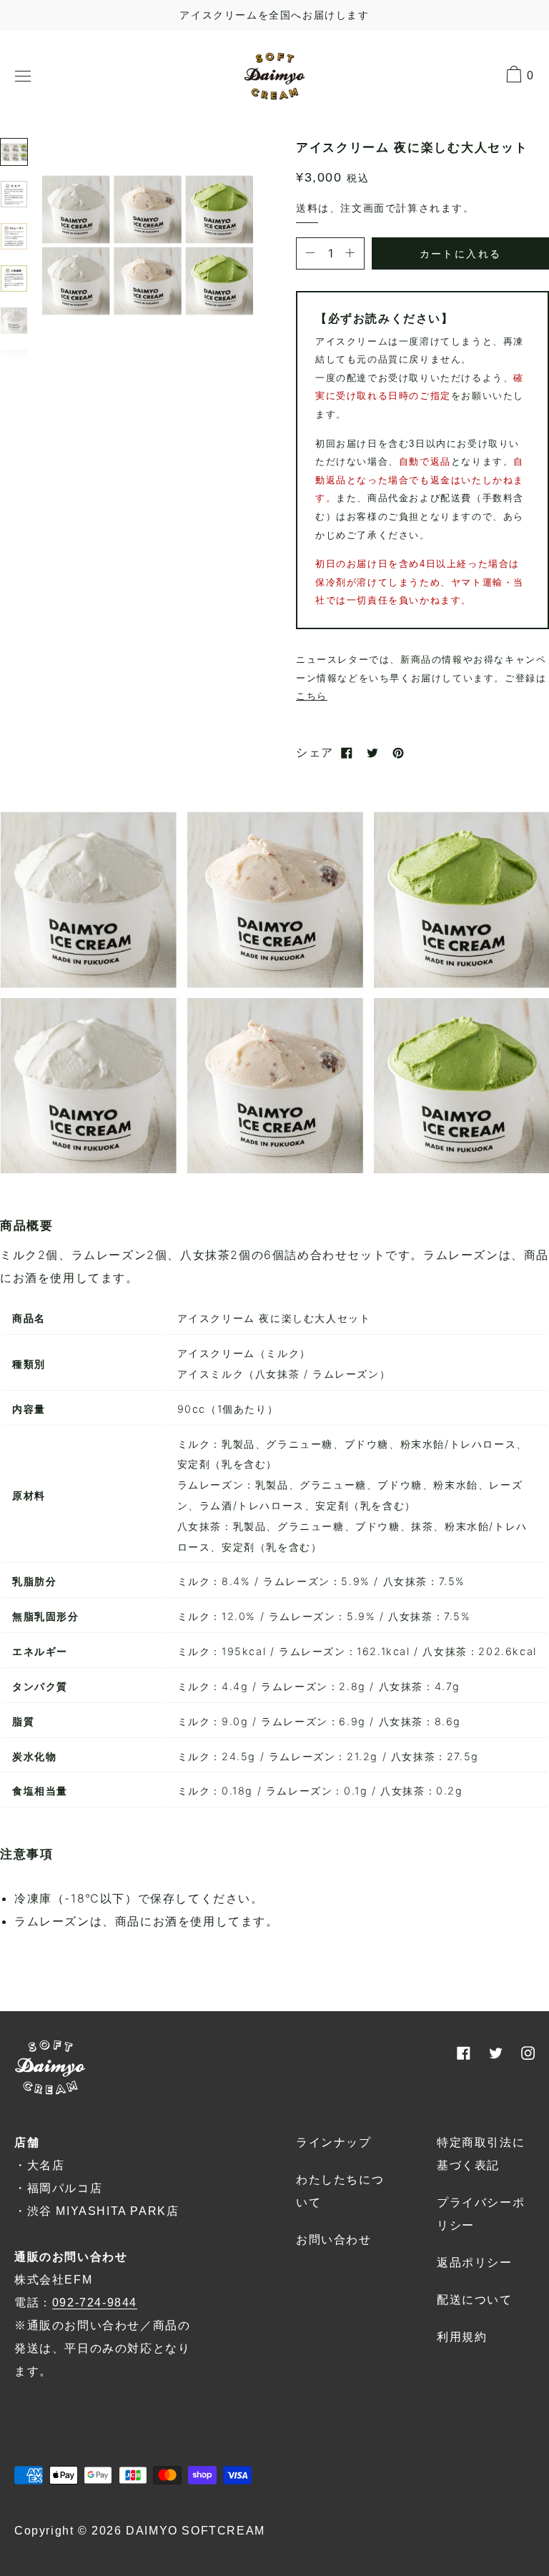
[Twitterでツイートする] (372, 753)
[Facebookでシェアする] (347, 753)
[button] (148, 243)
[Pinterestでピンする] (398, 753)
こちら (312, 696)
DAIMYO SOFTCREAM (196, 2531)
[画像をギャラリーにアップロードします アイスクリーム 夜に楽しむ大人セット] (14, 152)
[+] (350, 253)
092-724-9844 (95, 2303)
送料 (307, 208)
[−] (310, 253)
